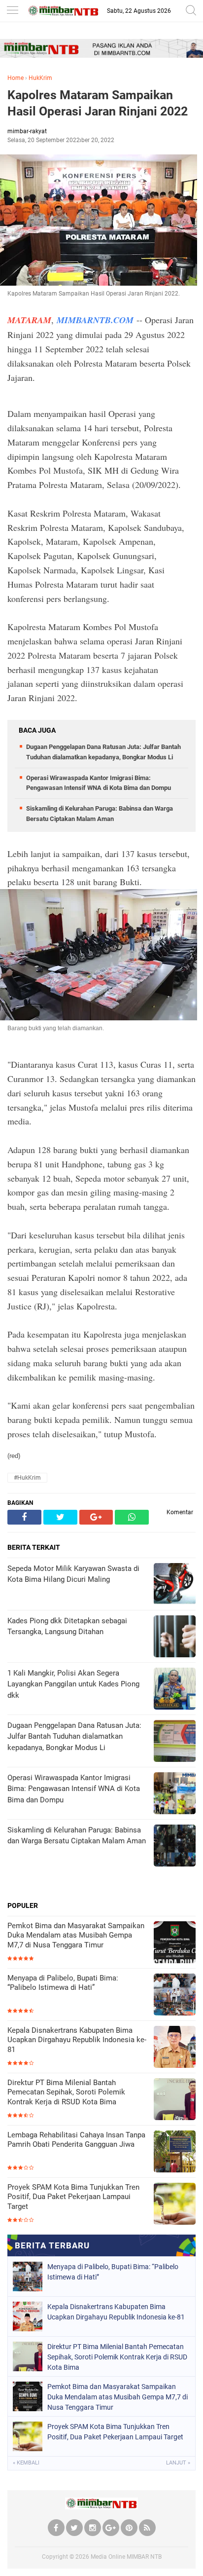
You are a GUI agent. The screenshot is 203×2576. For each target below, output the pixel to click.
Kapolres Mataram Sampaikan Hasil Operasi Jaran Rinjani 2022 (98, 103)
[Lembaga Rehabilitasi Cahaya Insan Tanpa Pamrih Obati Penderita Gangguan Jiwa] (175, 2152)
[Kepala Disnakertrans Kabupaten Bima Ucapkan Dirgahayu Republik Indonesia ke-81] (175, 2048)
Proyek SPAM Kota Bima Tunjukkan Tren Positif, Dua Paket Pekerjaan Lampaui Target (73, 2197)
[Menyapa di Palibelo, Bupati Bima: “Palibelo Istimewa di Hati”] (175, 1996)
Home (16, 78)
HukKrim (40, 78)
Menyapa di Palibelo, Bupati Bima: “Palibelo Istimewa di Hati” (63, 1983)
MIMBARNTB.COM (95, 320)
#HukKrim (27, 1478)
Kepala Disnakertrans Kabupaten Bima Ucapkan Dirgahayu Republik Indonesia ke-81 (77, 2040)
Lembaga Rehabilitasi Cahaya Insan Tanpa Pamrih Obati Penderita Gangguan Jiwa (76, 2140)
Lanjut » (178, 2463)
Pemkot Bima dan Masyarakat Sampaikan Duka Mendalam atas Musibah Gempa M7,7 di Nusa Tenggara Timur (76, 1935)
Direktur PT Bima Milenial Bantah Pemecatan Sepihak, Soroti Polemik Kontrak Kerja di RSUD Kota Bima (66, 2092)
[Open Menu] (12, 11)
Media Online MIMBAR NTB (126, 2557)
